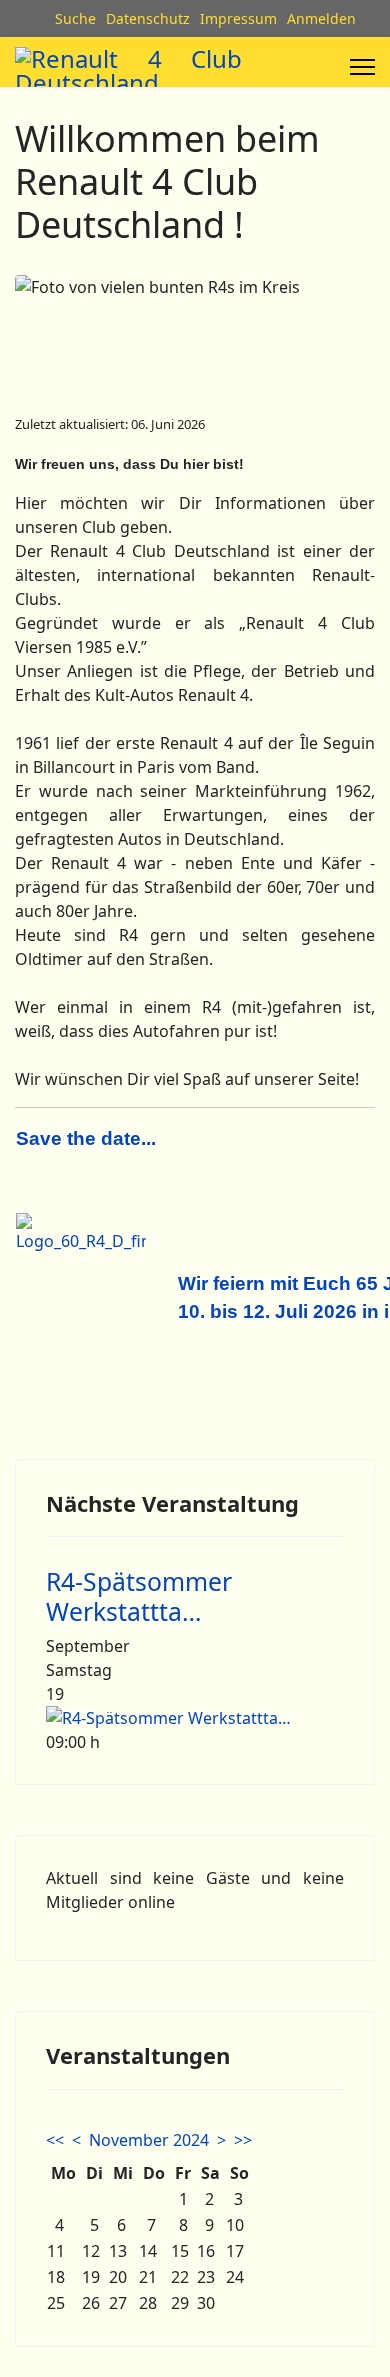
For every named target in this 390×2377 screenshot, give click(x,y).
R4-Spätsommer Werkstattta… (139, 1596)
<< (55, 2140)
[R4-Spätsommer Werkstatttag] (195, 1718)
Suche (75, 18)
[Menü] (362, 67)
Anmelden (321, 18)
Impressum (238, 18)
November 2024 (149, 2140)
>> (243, 2140)
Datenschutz (148, 18)
